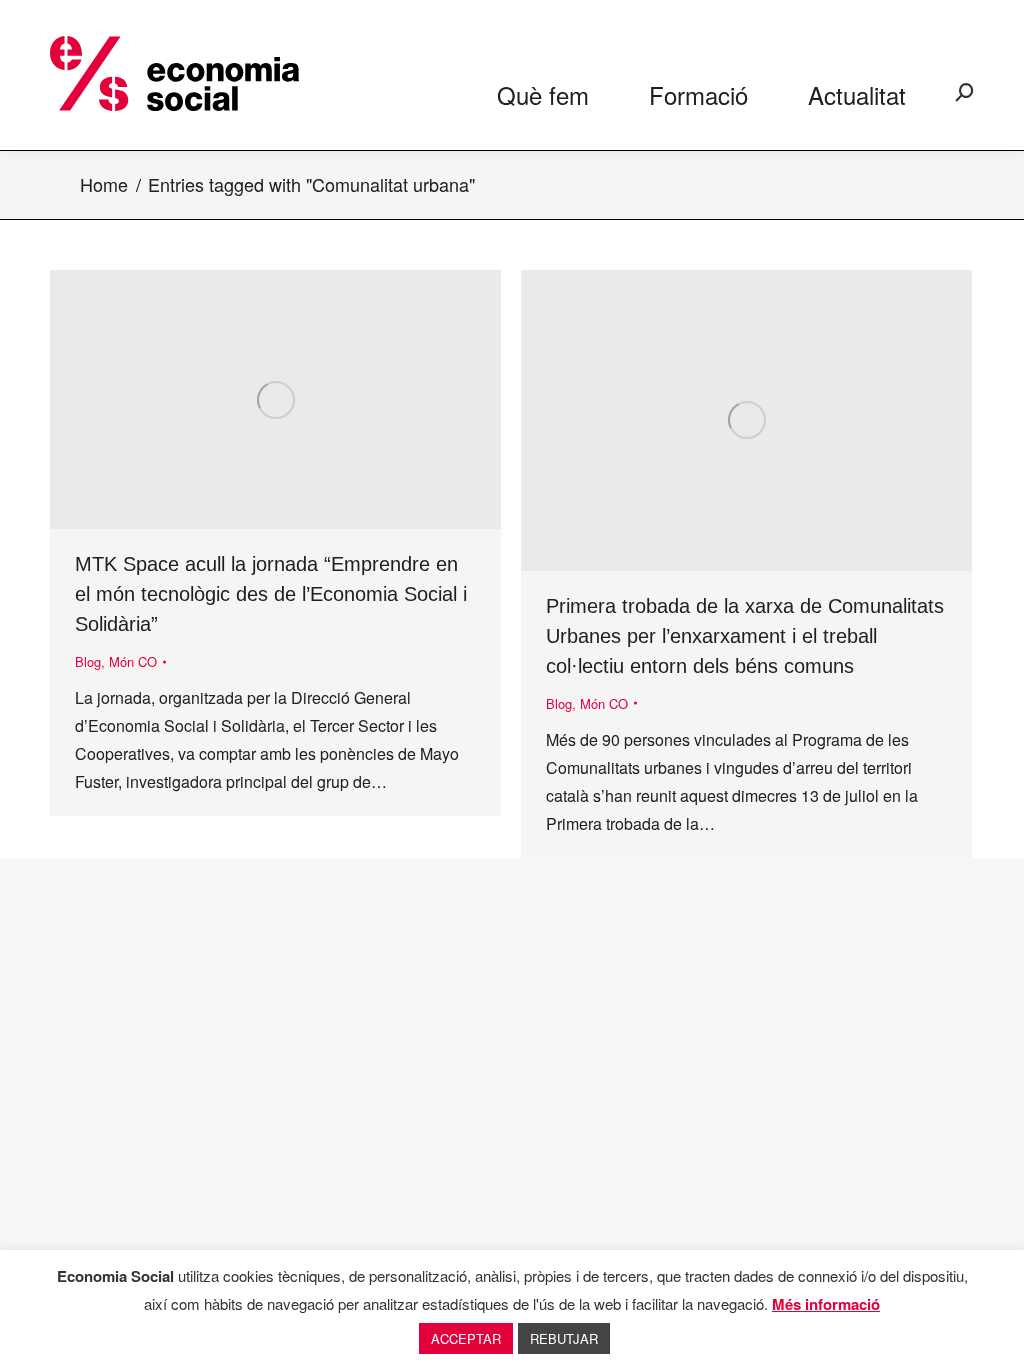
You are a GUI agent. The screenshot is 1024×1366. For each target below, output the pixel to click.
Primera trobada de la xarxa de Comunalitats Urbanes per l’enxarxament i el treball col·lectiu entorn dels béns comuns (745, 636)
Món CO (133, 661)
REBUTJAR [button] (564, 1338)
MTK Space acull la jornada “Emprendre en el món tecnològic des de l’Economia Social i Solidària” (271, 594)
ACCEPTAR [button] (466, 1338)
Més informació (826, 1304)
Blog (88, 661)
